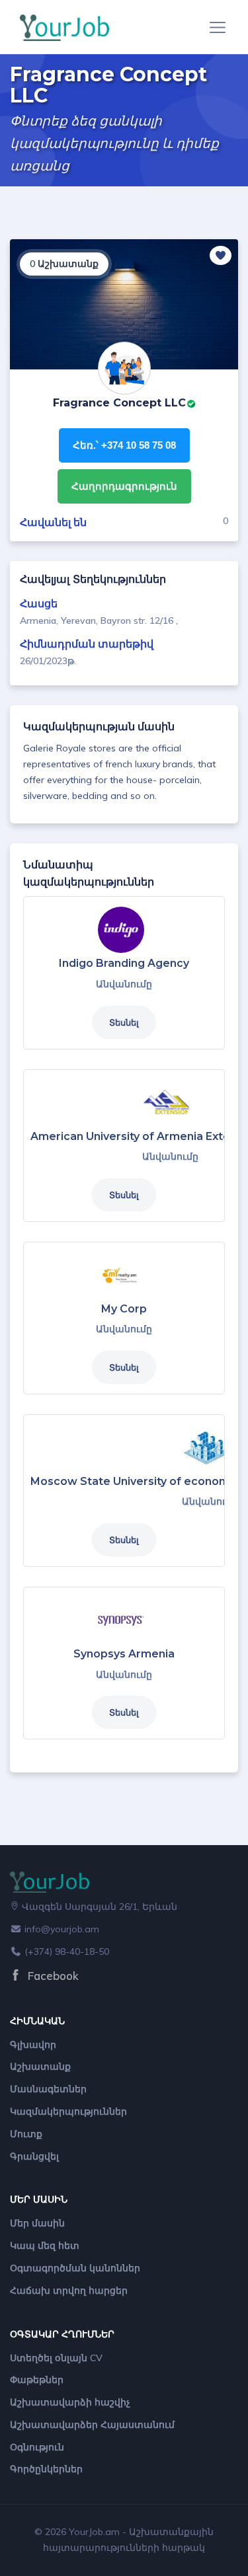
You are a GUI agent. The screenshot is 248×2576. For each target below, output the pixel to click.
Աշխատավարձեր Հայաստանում (92, 2425)
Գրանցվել (34, 2156)
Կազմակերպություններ (68, 2111)
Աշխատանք (40, 2066)
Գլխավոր (33, 2045)
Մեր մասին (37, 2223)
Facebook (52, 1976)
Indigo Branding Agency (124, 963)
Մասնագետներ (48, 2089)
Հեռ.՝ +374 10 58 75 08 (124, 445)
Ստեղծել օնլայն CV (56, 2358)
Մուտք (26, 2134)
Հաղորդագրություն (124, 486)
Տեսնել (124, 1022)
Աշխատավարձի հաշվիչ (70, 2402)
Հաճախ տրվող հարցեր (69, 2291)
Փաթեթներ (37, 2380)
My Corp (124, 1309)
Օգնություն (37, 2447)
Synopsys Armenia (124, 1654)
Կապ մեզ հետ (45, 2246)
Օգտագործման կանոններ (75, 2268)
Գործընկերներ (46, 2469)
